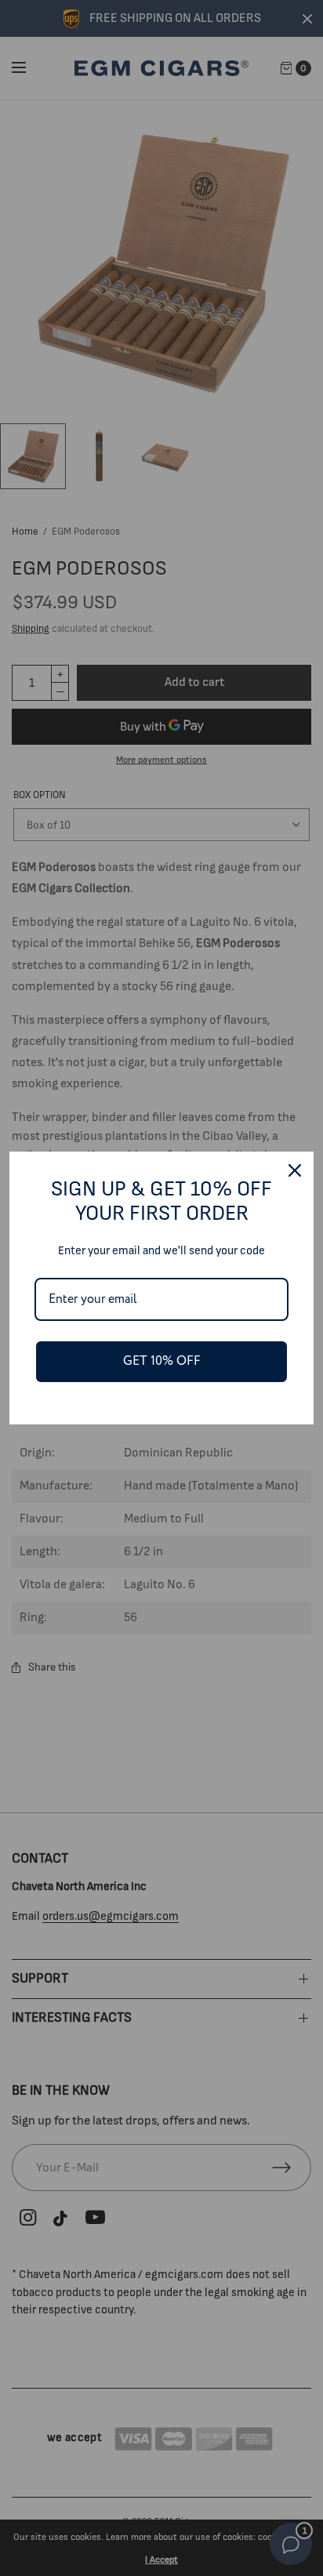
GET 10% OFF (162, 1361)
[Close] (295, 1170)
